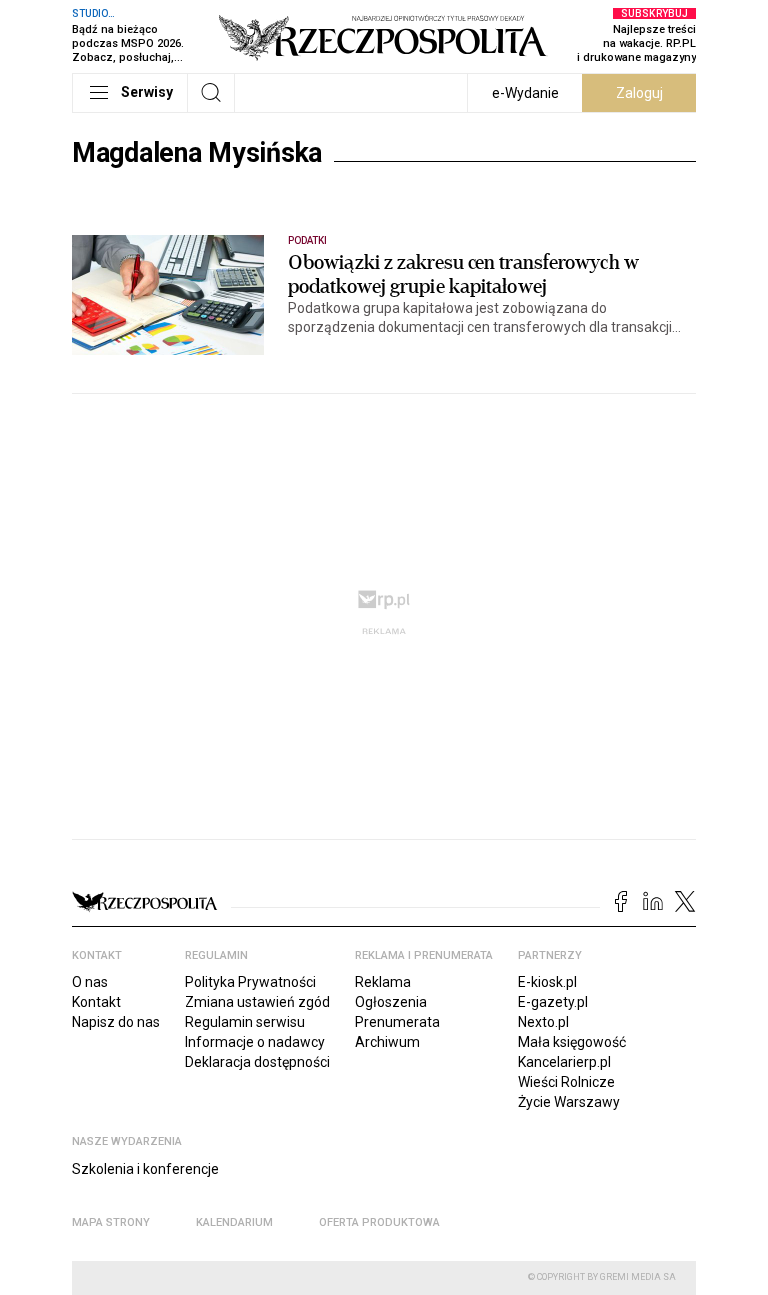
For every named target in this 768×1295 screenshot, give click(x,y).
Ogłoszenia (391, 1002)
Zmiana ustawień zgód (257, 1002)
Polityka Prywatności (250, 982)
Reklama (383, 982)
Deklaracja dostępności (257, 1062)
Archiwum (387, 1042)
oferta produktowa (379, 1222)
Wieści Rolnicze (566, 1082)
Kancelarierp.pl (564, 1062)
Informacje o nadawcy (255, 1042)
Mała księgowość (572, 1042)
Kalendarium (234, 1222)
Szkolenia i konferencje (145, 1169)
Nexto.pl (543, 1022)
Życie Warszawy (569, 1102)
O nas (90, 982)
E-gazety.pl (553, 1002)
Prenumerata (397, 1022)
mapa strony (111, 1222)
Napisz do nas (116, 1022)
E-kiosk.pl (547, 982)
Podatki (307, 240)
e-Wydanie (525, 93)
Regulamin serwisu (245, 1022)
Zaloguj (639, 93)
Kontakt (96, 1002)
